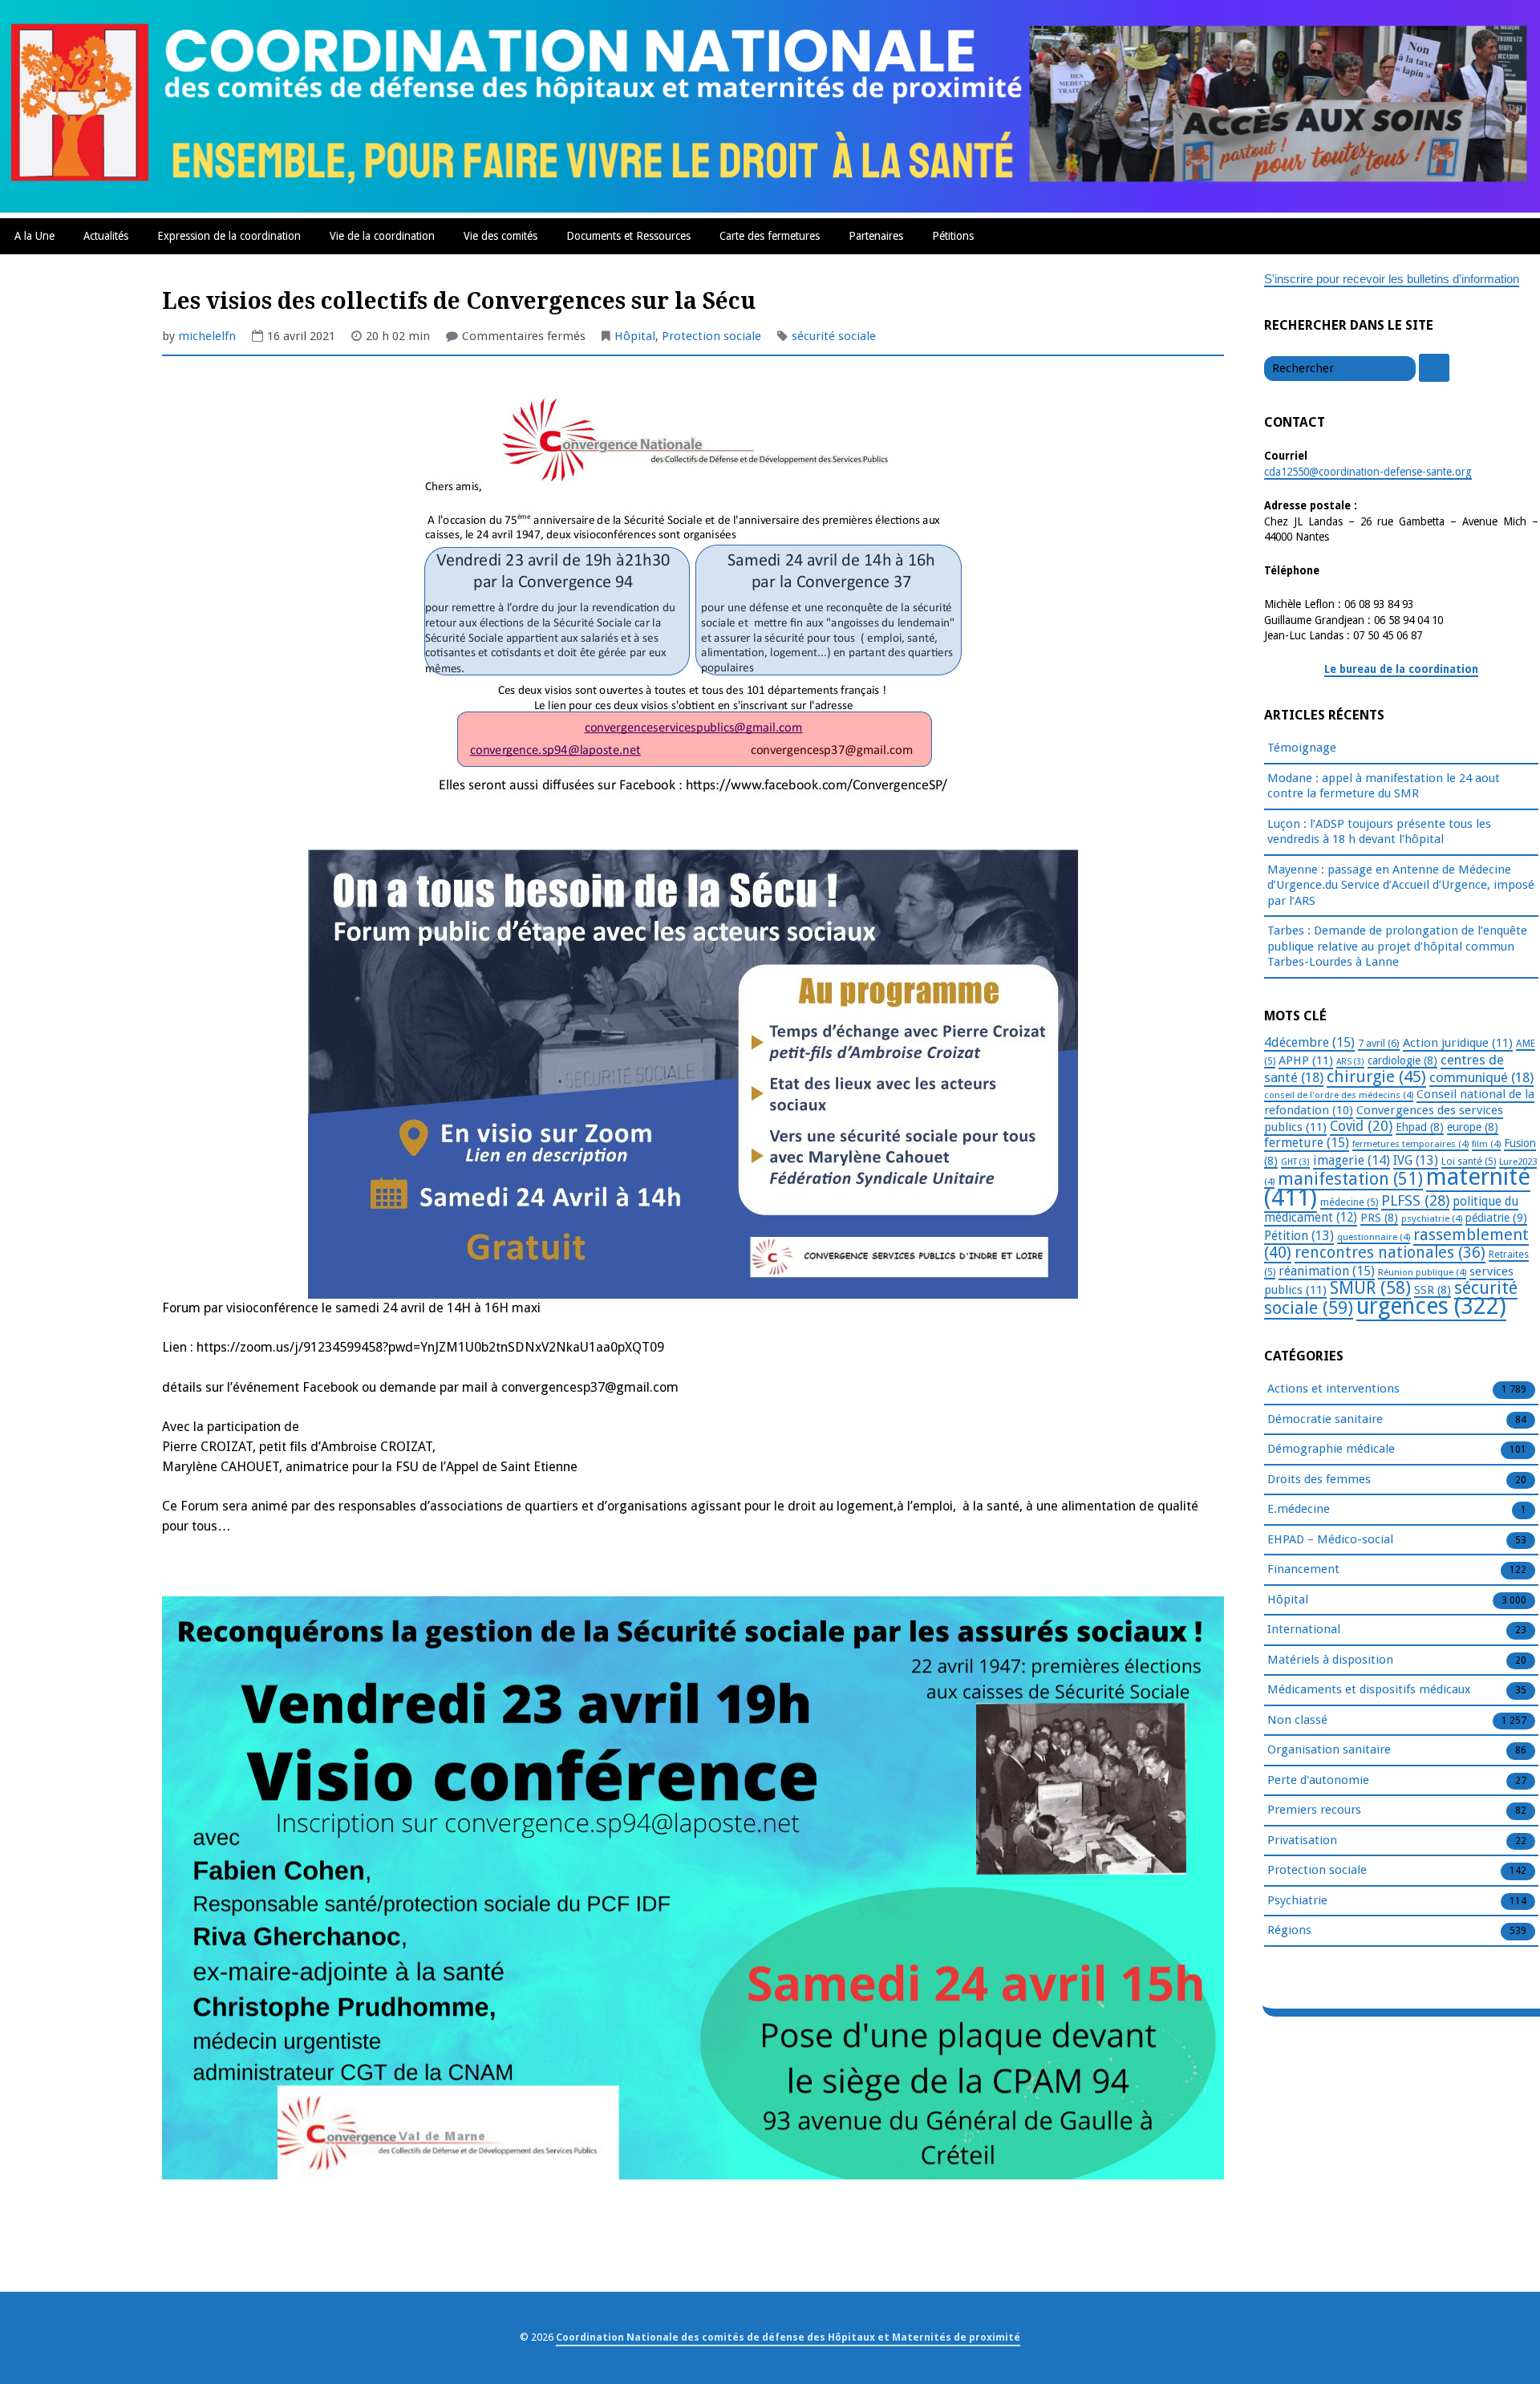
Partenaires (876, 236)
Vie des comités (500, 236)
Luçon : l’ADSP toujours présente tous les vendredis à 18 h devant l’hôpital (1379, 832)
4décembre (1309, 1042)
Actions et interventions (1333, 1389)
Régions (1289, 1930)
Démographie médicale (1331, 1449)
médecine (1349, 1202)
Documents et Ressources (628, 236)
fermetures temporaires (1410, 1144)
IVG (1416, 1160)
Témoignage (1302, 748)
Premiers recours (1314, 1810)
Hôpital (635, 336)
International (1304, 1629)
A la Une (34, 236)
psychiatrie (1432, 1218)
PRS (1379, 1218)
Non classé (1297, 1720)
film (1486, 1144)
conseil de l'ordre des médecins (1339, 1095)
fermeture (1307, 1143)
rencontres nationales (1390, 1253)
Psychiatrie (1297, 1900)
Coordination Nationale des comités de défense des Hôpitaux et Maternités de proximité (788, 2337)
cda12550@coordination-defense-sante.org (1368, 472)
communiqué (1481, 1077)
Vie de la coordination (382, 236)
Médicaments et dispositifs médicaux (1369, 1689)
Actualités (106, 236)
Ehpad (1420, 1127)
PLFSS (1415, 1200)
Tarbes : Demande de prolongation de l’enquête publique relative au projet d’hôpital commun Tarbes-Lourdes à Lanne (1397, 946)
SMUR (1370, 1288)
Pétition (1299, 1236)
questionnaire (1374, 1237)
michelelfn (207, 336)
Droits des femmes (1319, 1479)
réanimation (1327, 1271)
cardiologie (1402, 1060)
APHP (1306, 1060)
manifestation (1350, 1179)
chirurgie (1376, 1076)
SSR (1433, 1290)
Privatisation (1302, 1840)
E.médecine (1299, 1509)
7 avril (1379, 1043)
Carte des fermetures (770, 236)
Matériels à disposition (1330, 1660)
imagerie (1352, 1160)
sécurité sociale (834, 336)
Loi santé (1469, 1162)
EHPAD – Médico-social (1330, 1539)
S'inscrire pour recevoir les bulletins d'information (1392, 279)
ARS (1350, 1062)
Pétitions (953, 236)
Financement (1303, 1569)
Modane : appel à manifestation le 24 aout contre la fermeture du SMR (1384, 786)
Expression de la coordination (229, 236)
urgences (1431, 1306)
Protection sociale (711, 336)
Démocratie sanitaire (1325, 1419)
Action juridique (1458, 1043)
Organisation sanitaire (1329, 1749)
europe (1473, 1127)
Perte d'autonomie (1318, 1780)
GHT (1295, 1162)
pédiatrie (1496, 1218)
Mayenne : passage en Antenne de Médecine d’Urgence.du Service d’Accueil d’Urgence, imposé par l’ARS (1401, 885)
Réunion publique (1422, 1272)
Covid (1361, 1126)
